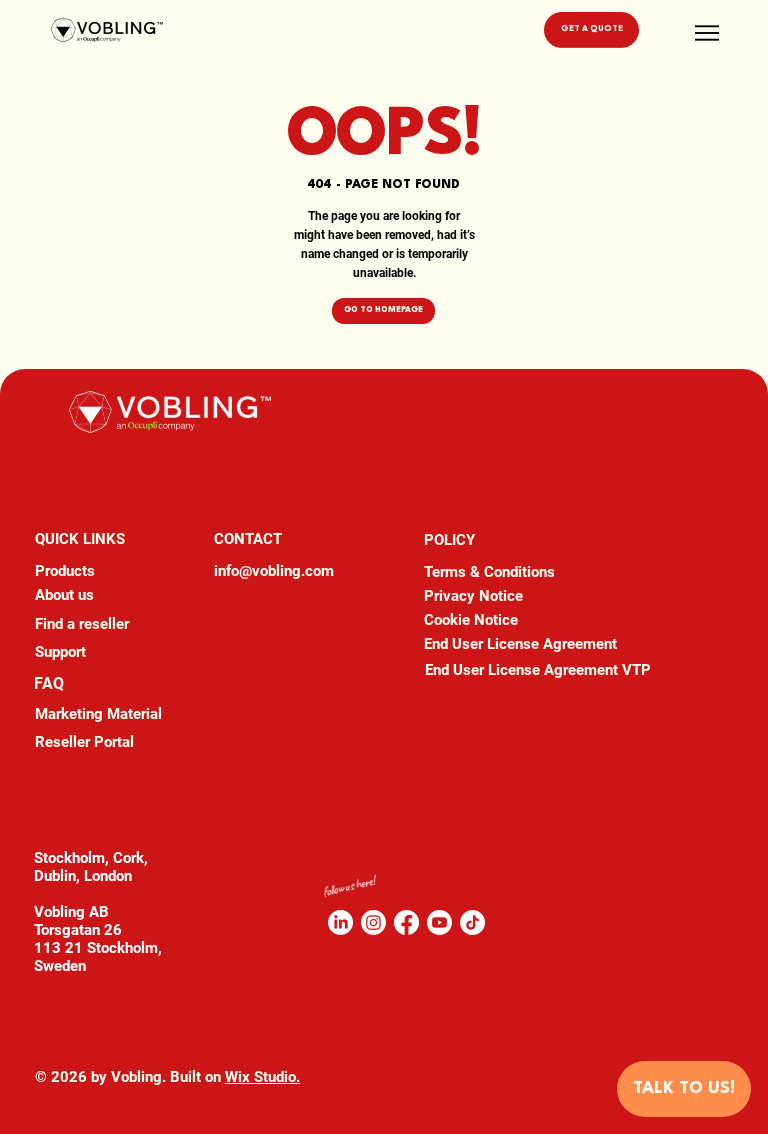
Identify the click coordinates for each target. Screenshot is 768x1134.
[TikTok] (472, 922)
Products (65, 571)
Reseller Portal (84, 742)
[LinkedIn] (340, 922)
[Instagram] (373, 922)
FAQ (49, 683)
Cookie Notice (471, 620)
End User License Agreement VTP (538, 670)
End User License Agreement (520, 644)
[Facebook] (406, 922)
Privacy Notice (473, 596)
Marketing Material (98, 714)
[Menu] (708, 33)
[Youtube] (439, 922)
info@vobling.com (274, 571)
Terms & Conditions (489, 572)
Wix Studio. (262, 1077)
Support (60, 652)
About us (64, 595)
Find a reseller (82, 624)
